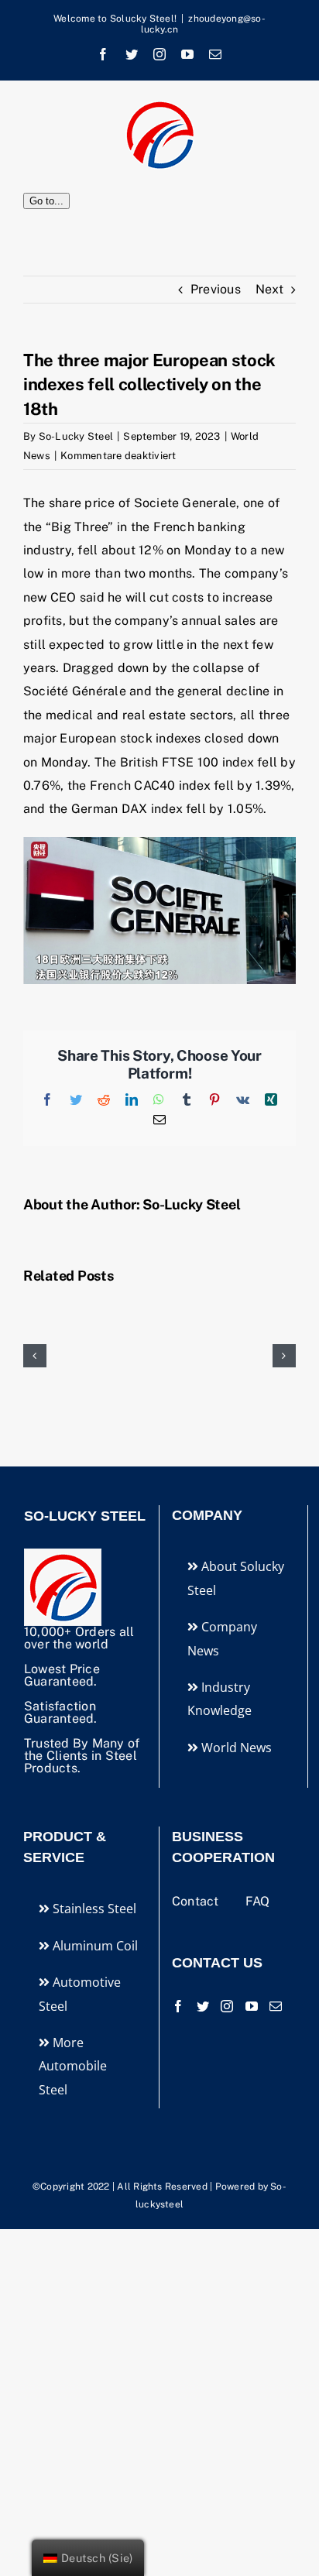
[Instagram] (227, 2006)
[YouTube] (252, 2006)
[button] (35, 1356)
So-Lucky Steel (76, 436)
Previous (216, 289)
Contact (197, 1901)
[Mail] (276, 2006)
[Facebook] (178, 2006)
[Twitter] (203, 2006)
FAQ (258, 1901)
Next (269, 289)
